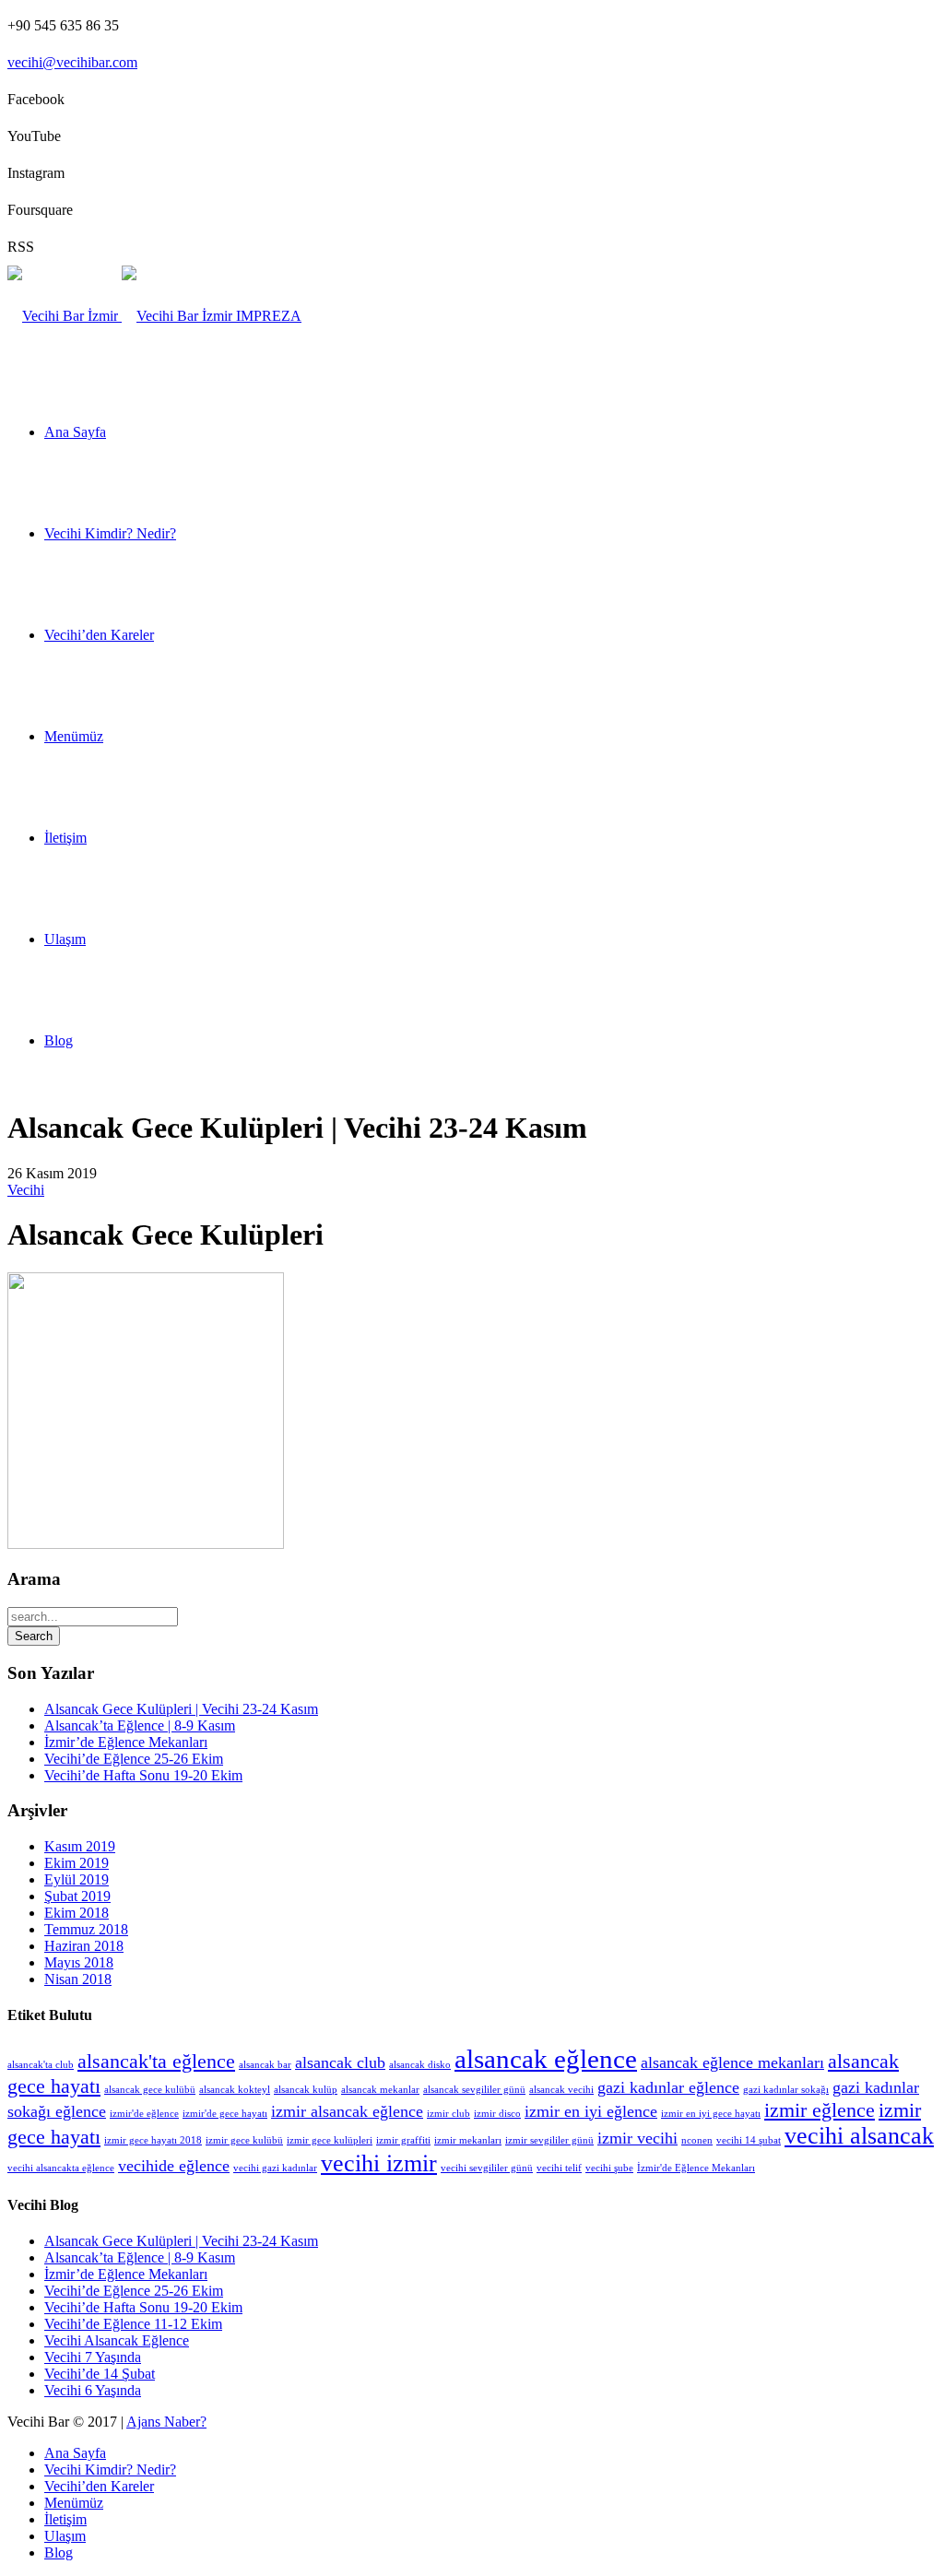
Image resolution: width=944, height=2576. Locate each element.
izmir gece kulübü (244, 2140)
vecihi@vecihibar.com (72, 62)
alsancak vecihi (561, 2090)
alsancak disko (420, 2065)
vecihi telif (559, 2168)
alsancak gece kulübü (150, 2090)
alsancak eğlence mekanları (732, 2062)
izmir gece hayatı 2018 (153, 2140)
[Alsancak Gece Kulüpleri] (146, 1544)
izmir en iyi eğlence (591, 2111)
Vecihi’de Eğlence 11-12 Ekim (133, 2324)
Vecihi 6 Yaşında (93, 2390)
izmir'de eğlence (144, 2114)
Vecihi (26, 1190)
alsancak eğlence (546, 2059)
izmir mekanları (468, 2140)
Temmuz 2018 (86, 1929)
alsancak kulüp (306, 2090)
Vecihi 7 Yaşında (93, 2357)
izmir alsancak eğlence (347, 2111)
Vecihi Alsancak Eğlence (117, 2340)
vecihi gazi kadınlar (275, 2168)
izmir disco (497, 2114)
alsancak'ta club (41, 2065)
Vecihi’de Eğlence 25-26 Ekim (134, 1759)
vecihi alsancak (859, 2136)
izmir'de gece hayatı (225, 2114)
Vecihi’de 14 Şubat (100, 2374)
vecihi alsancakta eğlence (61, 2168)
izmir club (448, 2114)
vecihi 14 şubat (749, 2140)
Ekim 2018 (77, 1913)
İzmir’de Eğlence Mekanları (126, 1742)
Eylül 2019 (77, 1879)
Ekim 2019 (77, 1863)
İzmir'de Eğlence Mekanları (696, 2168)
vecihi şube (609, 2168)
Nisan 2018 (78, 1979)
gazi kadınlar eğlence (668, 2087)
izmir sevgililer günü (549, 2140)
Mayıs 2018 (79, 1962)
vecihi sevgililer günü (487, 2168)
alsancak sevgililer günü (474, 2090)
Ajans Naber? (166, 2422)
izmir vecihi (637, 2138)
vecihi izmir (379, 2163)
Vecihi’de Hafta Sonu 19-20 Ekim (143, 1775)
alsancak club (340, 2062)
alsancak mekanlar (380, 2090)
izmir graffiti (403, 2140)
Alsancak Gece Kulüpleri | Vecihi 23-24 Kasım (181, 1709)
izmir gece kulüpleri (330, 2140)
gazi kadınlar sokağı (786, 2090)
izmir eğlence (820, 2110)
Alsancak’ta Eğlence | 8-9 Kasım (140, 1725)
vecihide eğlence (174, 2166)
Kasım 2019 (80, 1846)
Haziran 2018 (84, 1946)
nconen (697, 2140)
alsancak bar (265, 2065)
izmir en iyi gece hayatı (711, 2114)
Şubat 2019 (77, 1896)
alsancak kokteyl (235, 2090)
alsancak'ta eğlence (156, 2061)
